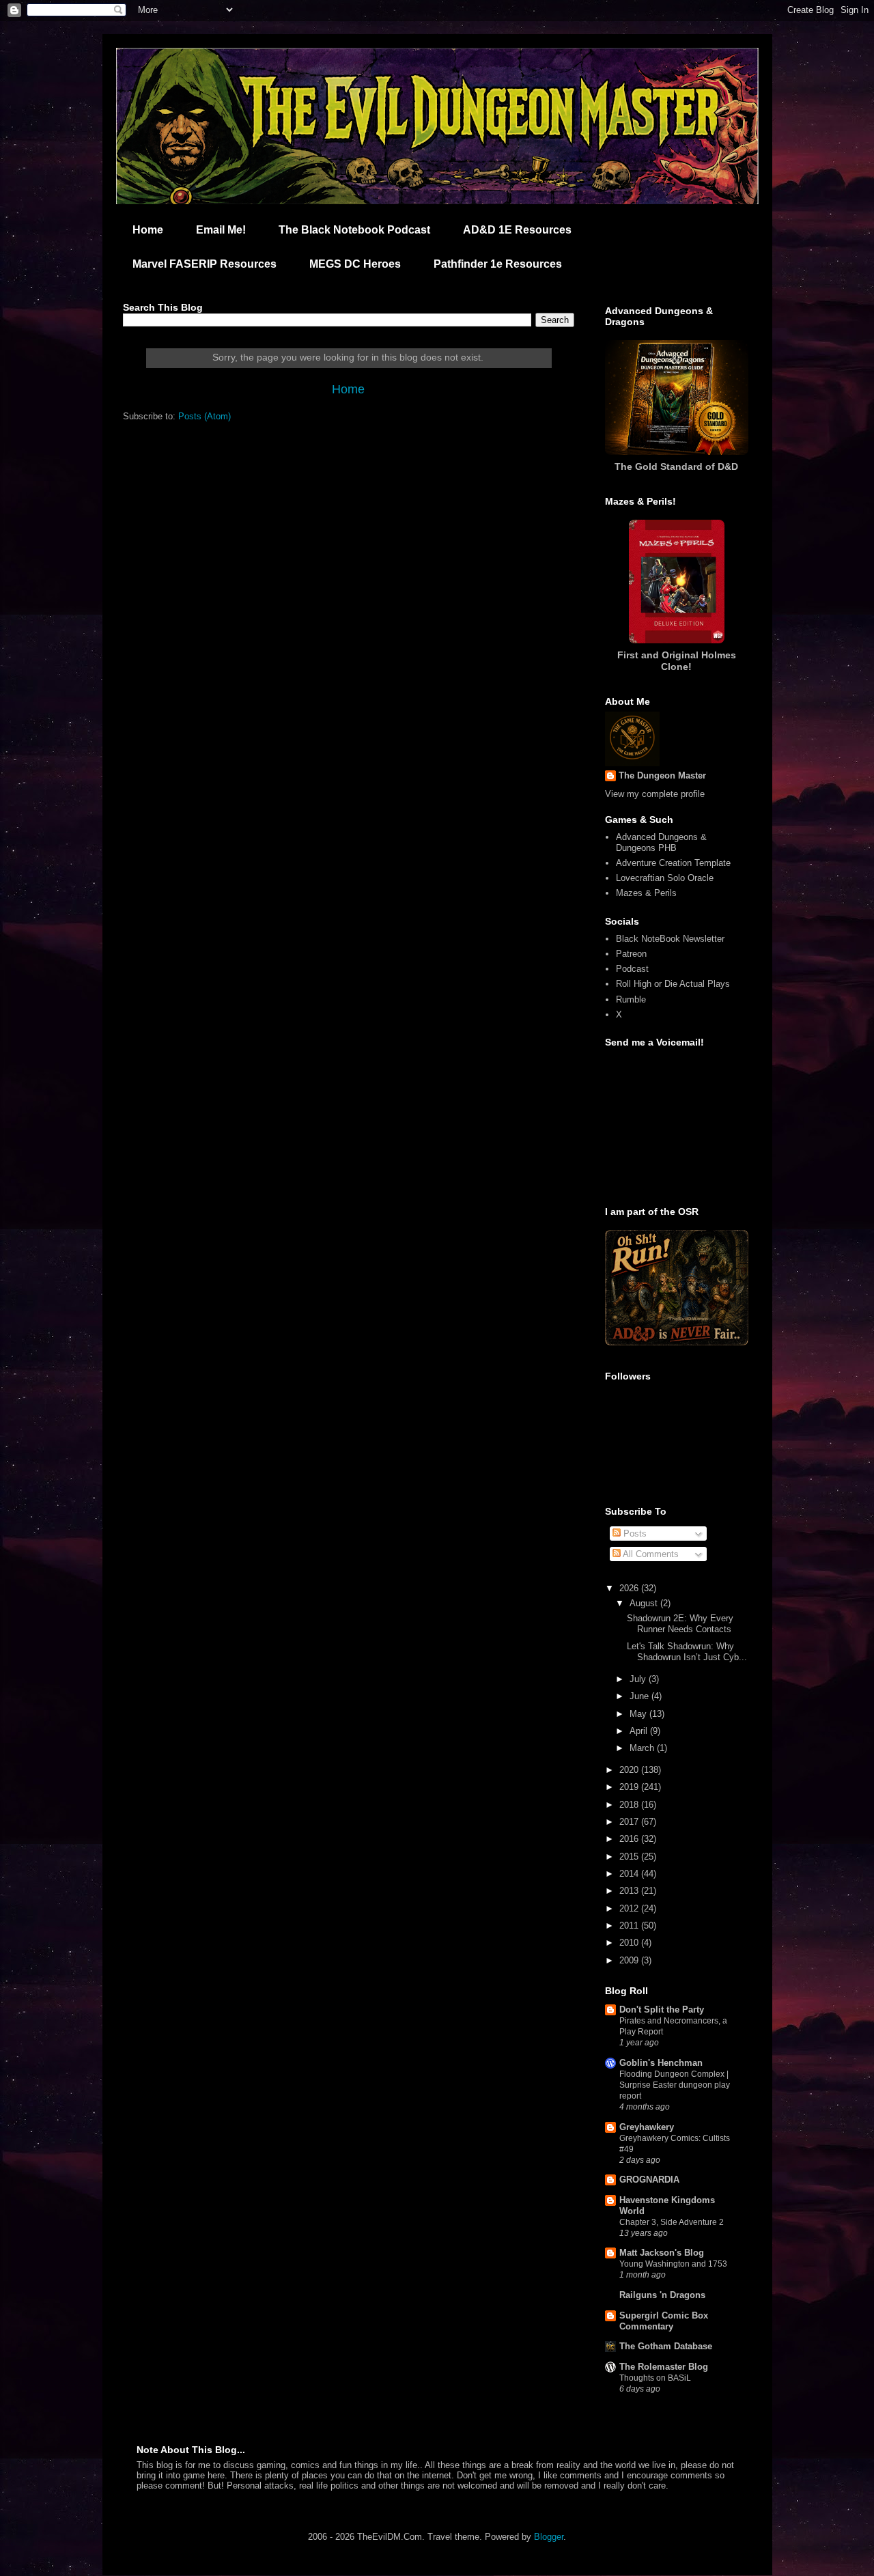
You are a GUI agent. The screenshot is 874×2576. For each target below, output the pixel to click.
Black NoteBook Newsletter (670, 939)
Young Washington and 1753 (673, 2264)
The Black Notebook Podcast (354, 230)
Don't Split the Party (662, 2010)
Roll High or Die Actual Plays (673, 984)
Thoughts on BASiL (655, 2378)
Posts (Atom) (205, 416)
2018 (630, 1805)
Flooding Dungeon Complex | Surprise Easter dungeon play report (675, 2085)
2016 (630, 1839)
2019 (630, 1787)
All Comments (650, 1554)
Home (148, 230)
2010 (630, 1943)
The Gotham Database (666, 2346)
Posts (634, 1534)
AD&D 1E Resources (517, 230)
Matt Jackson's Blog (662, 2253)
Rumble (631, 999)
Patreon (631, 954)
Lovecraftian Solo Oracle (665, 878)
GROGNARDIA (649, 2180)
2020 (630, 1770)
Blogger (549, 2537)
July (639, 1679)
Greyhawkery (647, 2127)
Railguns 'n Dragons (662, 2295)
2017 (630, 1822)
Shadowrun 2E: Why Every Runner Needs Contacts (680, 1624)
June (640, 1696)
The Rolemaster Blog (664, 2367)
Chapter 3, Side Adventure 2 (672, 2222)
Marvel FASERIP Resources (205, 264)
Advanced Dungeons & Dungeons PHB (661, 842)
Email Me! (221, 230)
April (640, 1731)
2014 (630, 1874)
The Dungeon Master (662, 775)
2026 (630, 1588)
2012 (630, 1908)
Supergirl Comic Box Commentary (664, 2321)
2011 (630, 1926)
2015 (630, 1857)
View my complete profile (655, 794)
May (639, 1714)
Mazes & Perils (646, 893)
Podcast (632, 969)
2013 (630, 1891)
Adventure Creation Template (673, 863)
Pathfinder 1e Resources (498, 264)
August (645, 1603)
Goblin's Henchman (661, 2063)
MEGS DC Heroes (355, 264)
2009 (630, 1960)
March (643, 1748)
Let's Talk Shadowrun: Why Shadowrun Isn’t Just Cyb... (687, 1652)
